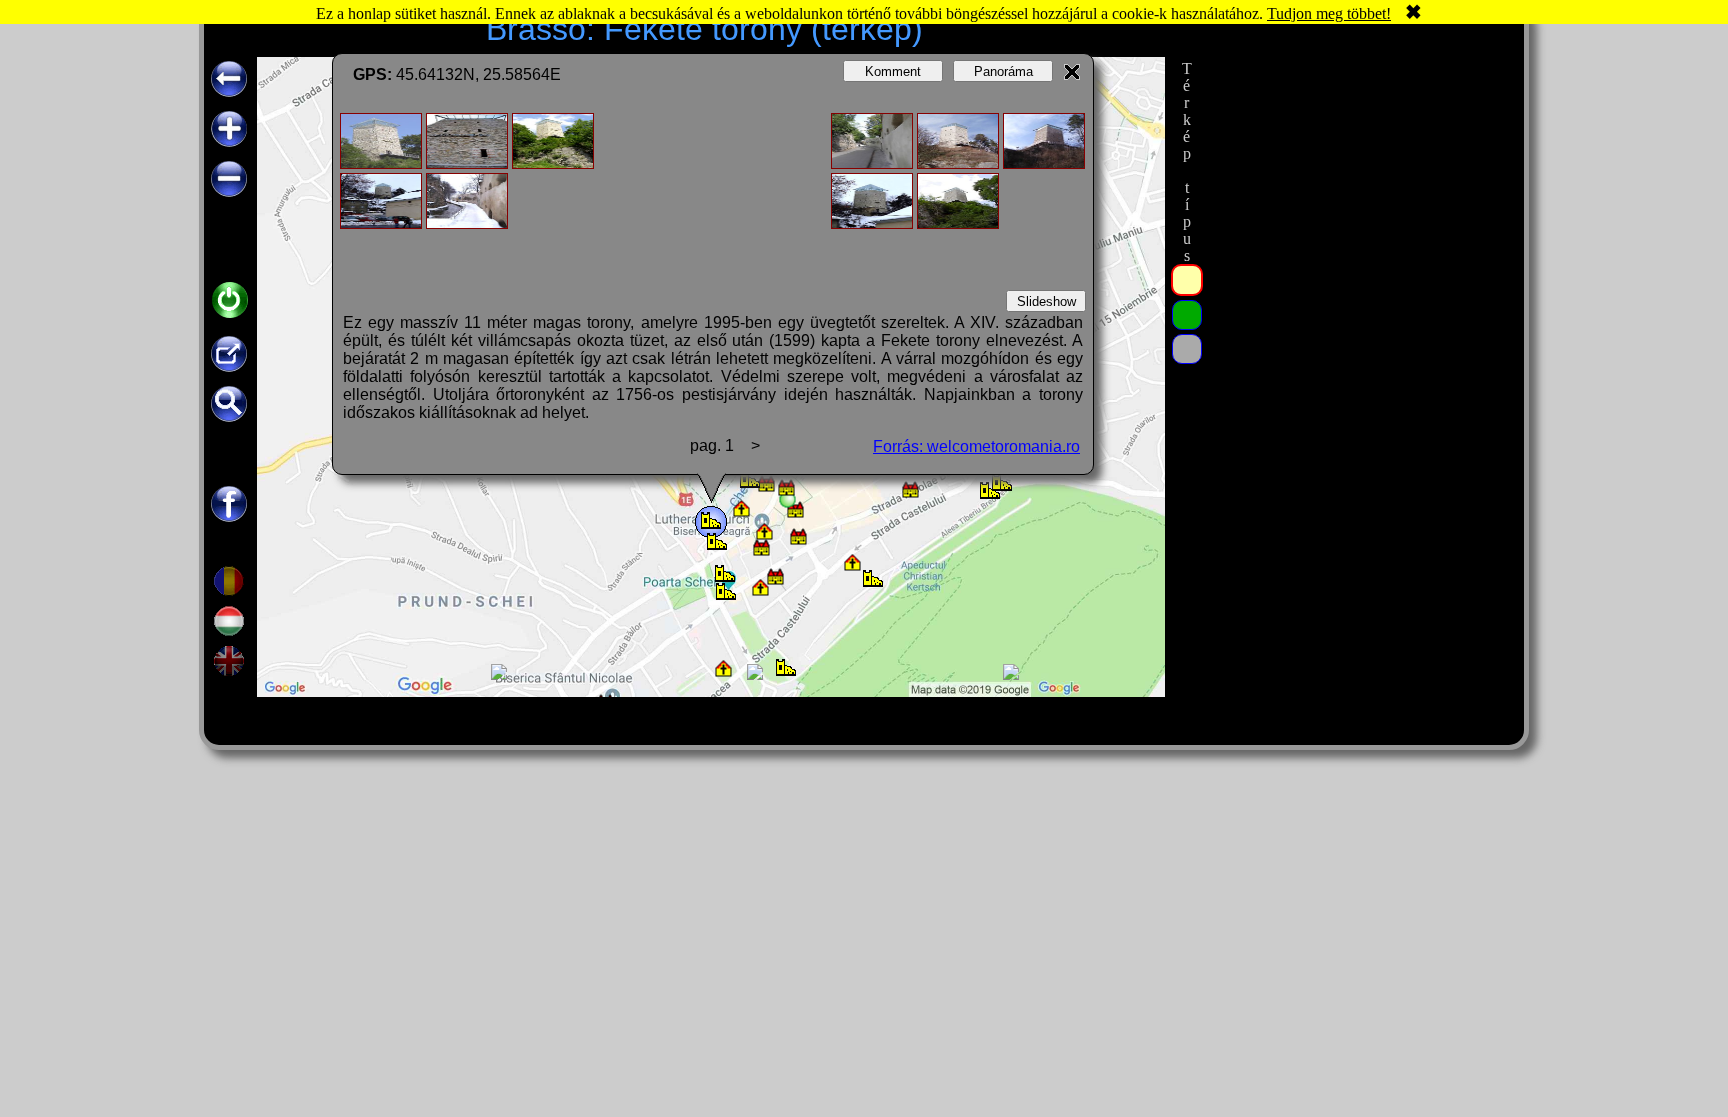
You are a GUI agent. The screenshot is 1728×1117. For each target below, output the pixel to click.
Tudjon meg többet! (1329, 13)
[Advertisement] (1357, 357)
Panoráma (1003, 71)
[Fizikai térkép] (1187, 349)
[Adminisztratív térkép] (1187, 280)
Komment (893, 71)
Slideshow (1046, 301)
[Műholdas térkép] (1187, 315)
